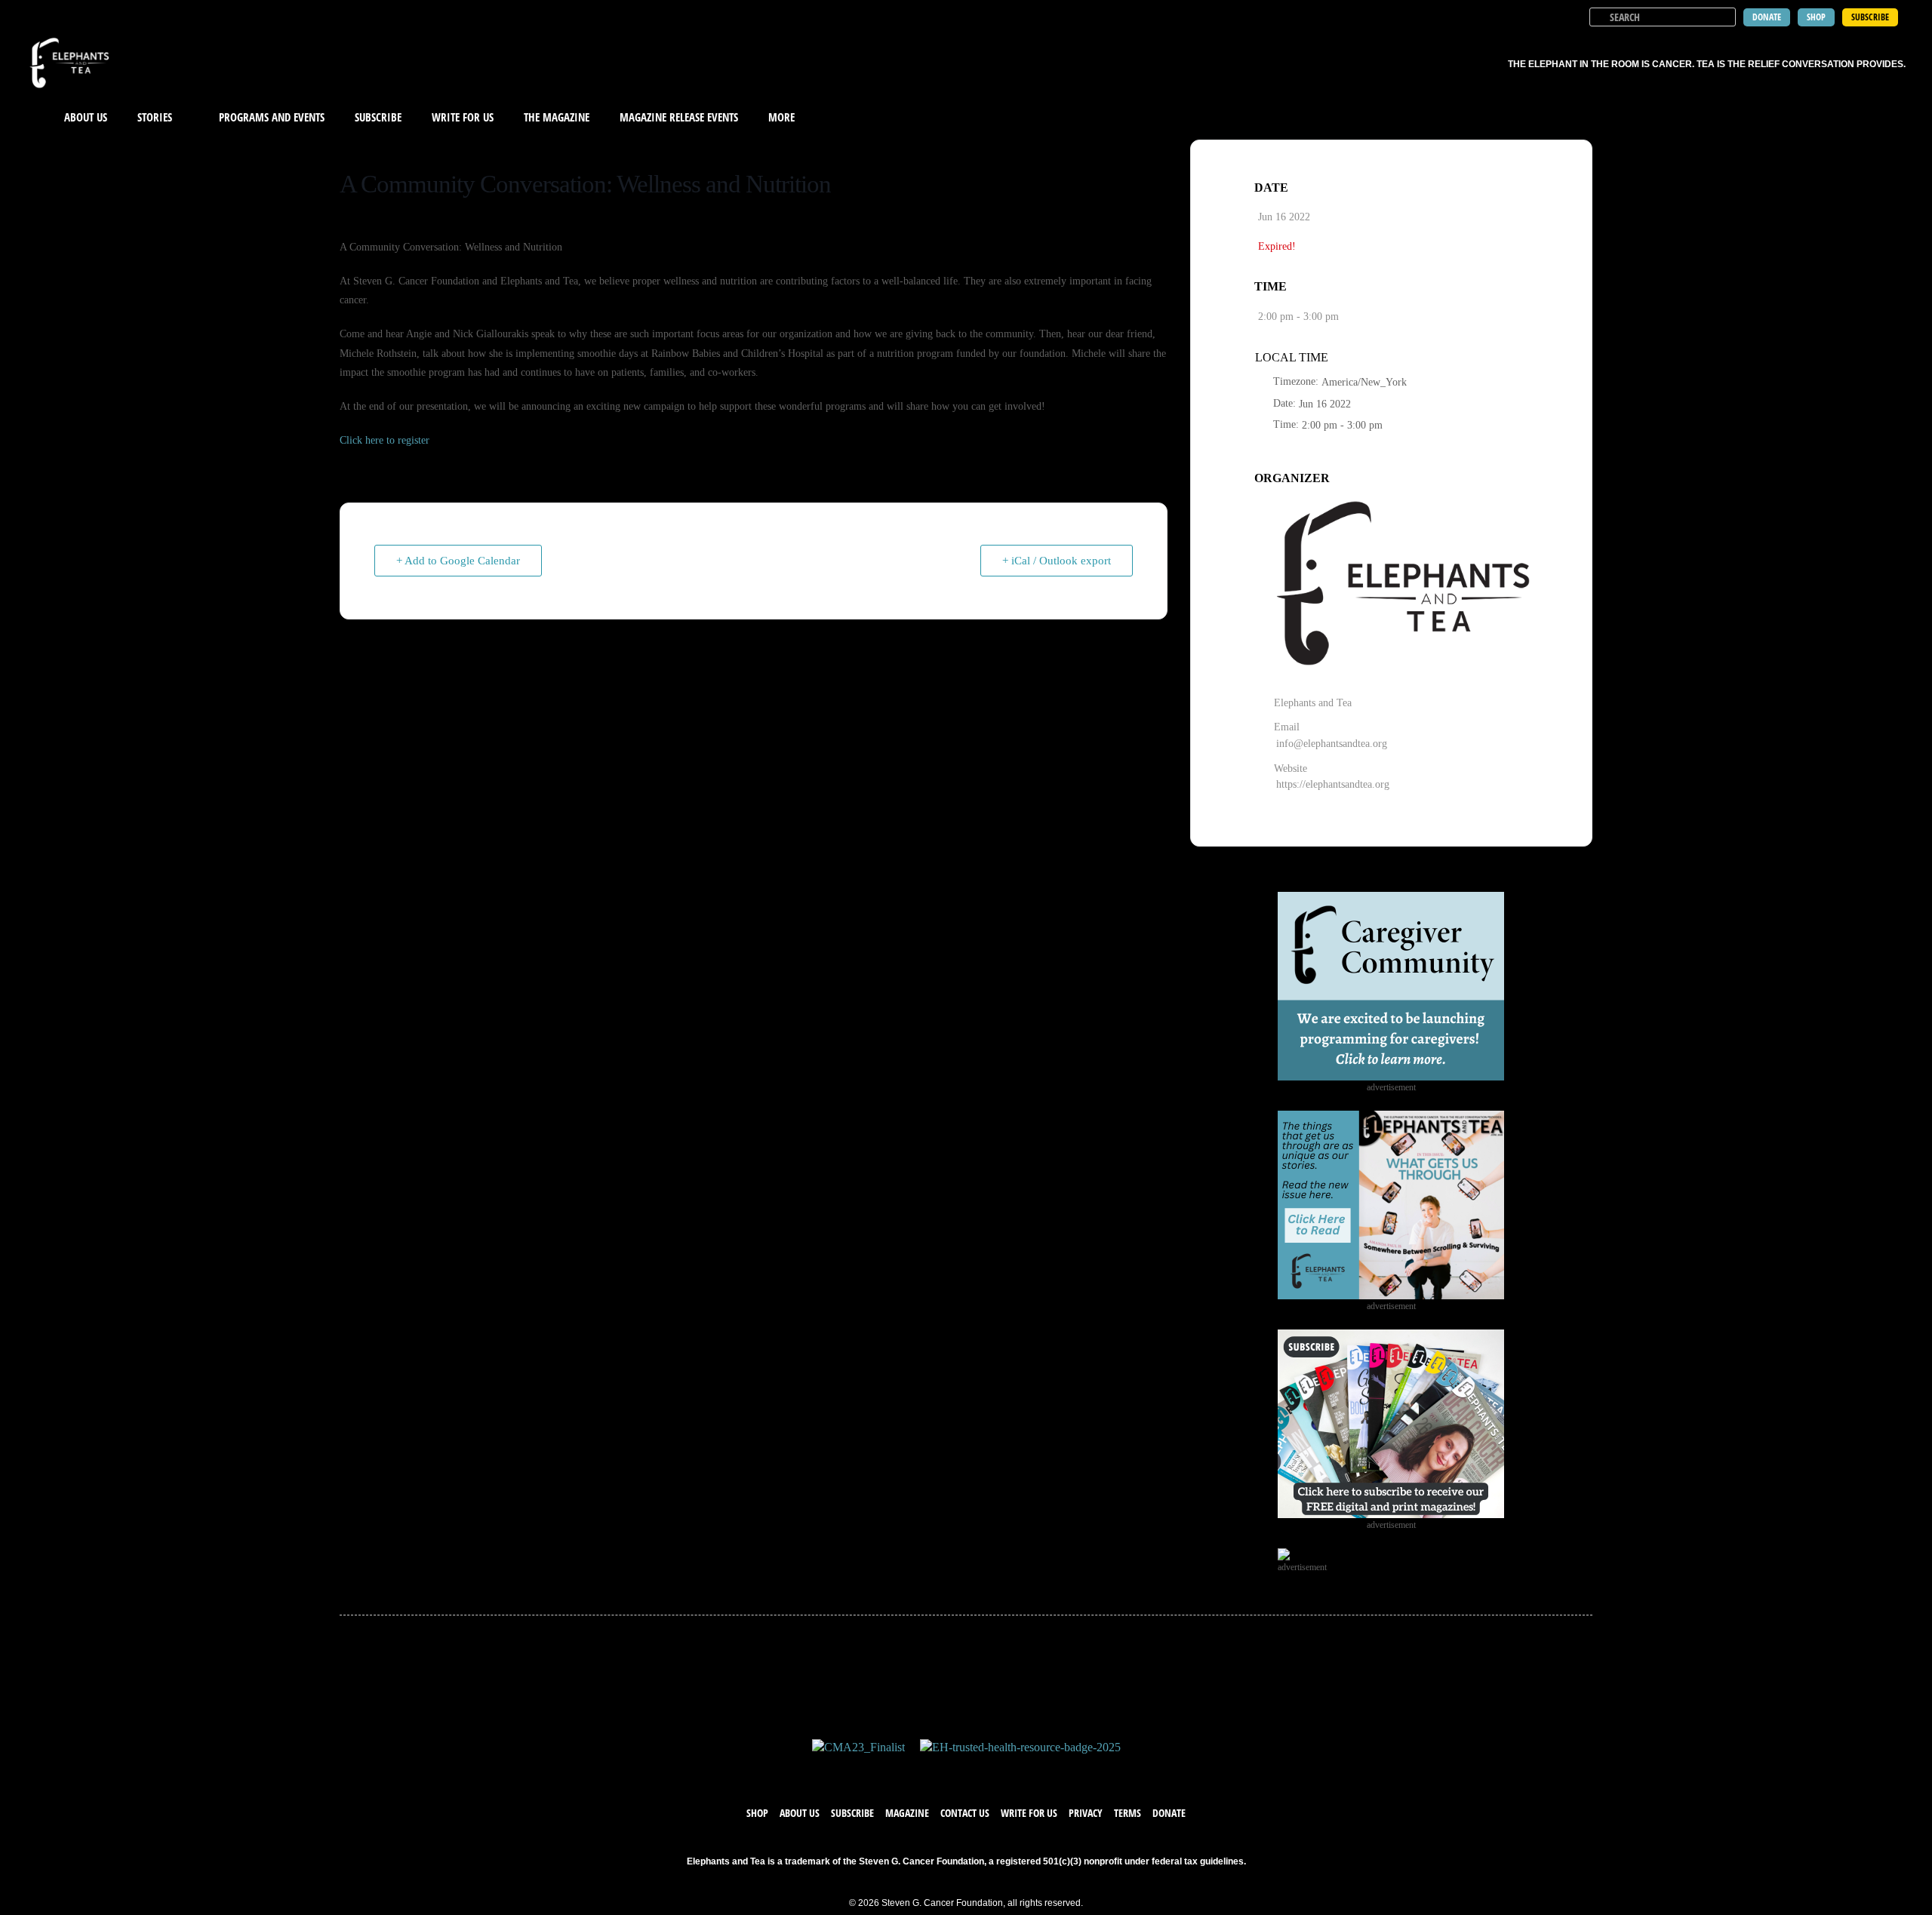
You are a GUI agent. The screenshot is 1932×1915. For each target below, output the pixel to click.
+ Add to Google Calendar (458, 561)
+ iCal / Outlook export (1057, 561)
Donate (1169, 1813)
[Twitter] (951, 1771)
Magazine (907, 1813)
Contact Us (965, 1813)
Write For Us (463, 117)
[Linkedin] (1011, 1771)
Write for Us (1029, 1813)
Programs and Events (272, 117)
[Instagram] (981, 1771)
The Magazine (557, 117)
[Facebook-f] (921, 1771)
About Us (86, 117)
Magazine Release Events (679, 117)
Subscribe (378, 117)
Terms (1128, 1813)
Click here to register (385, 440)
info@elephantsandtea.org (1332, 744)
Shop (757, 1813)
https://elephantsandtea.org (1333, 784)
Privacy (1086, 1813)
